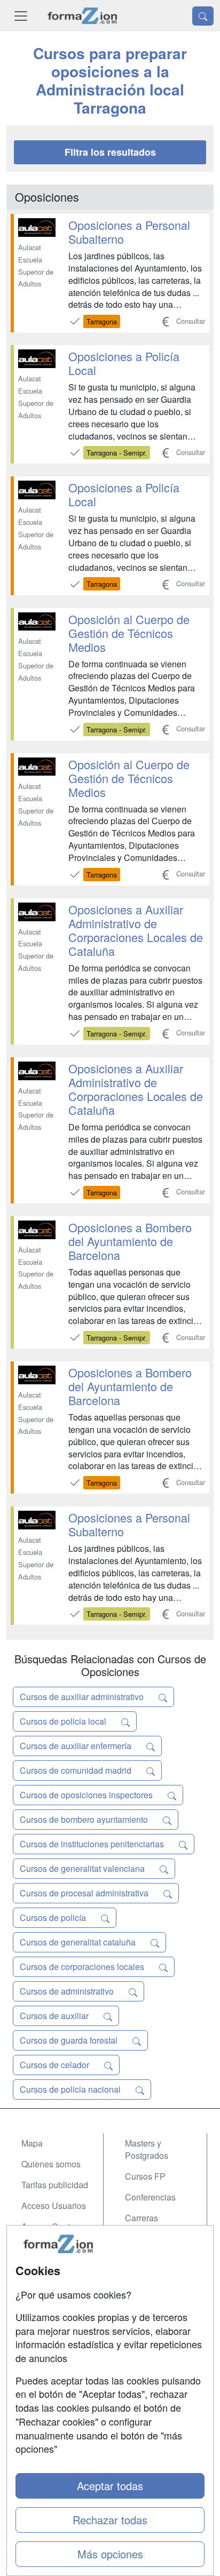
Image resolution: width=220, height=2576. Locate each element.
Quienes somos (51, 2164)
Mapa (32, 2143)
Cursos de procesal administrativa (85, 1893)
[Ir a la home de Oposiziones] (82, 16)
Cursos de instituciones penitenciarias (93, 1844)
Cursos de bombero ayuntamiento (85, 1819)
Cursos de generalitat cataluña (79, 1942)
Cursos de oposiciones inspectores (87, 1795)
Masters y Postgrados (147, 2149)
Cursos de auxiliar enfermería (77, 1746)
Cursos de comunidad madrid (77, 1770)
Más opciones (110, 2554)
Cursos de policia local (64, 1721)
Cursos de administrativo (68, 1991)
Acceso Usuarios (54, 2206)
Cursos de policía (54, 1917)
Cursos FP (145, 2176)
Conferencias (150, 2197)
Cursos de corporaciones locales (83, 1967)
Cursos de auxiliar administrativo (83, 1697)
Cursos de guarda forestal (70, 2040)
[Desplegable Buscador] (203, 16)
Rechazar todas (110, 2520)
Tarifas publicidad (55, 2185)
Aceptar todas (110, 2486)
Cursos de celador (56, 2065)
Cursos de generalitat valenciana (83, 1868)
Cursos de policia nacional (71, 2089)
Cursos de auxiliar (55, 2016)
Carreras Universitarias (151, 2224)
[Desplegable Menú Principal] (21, 16)
